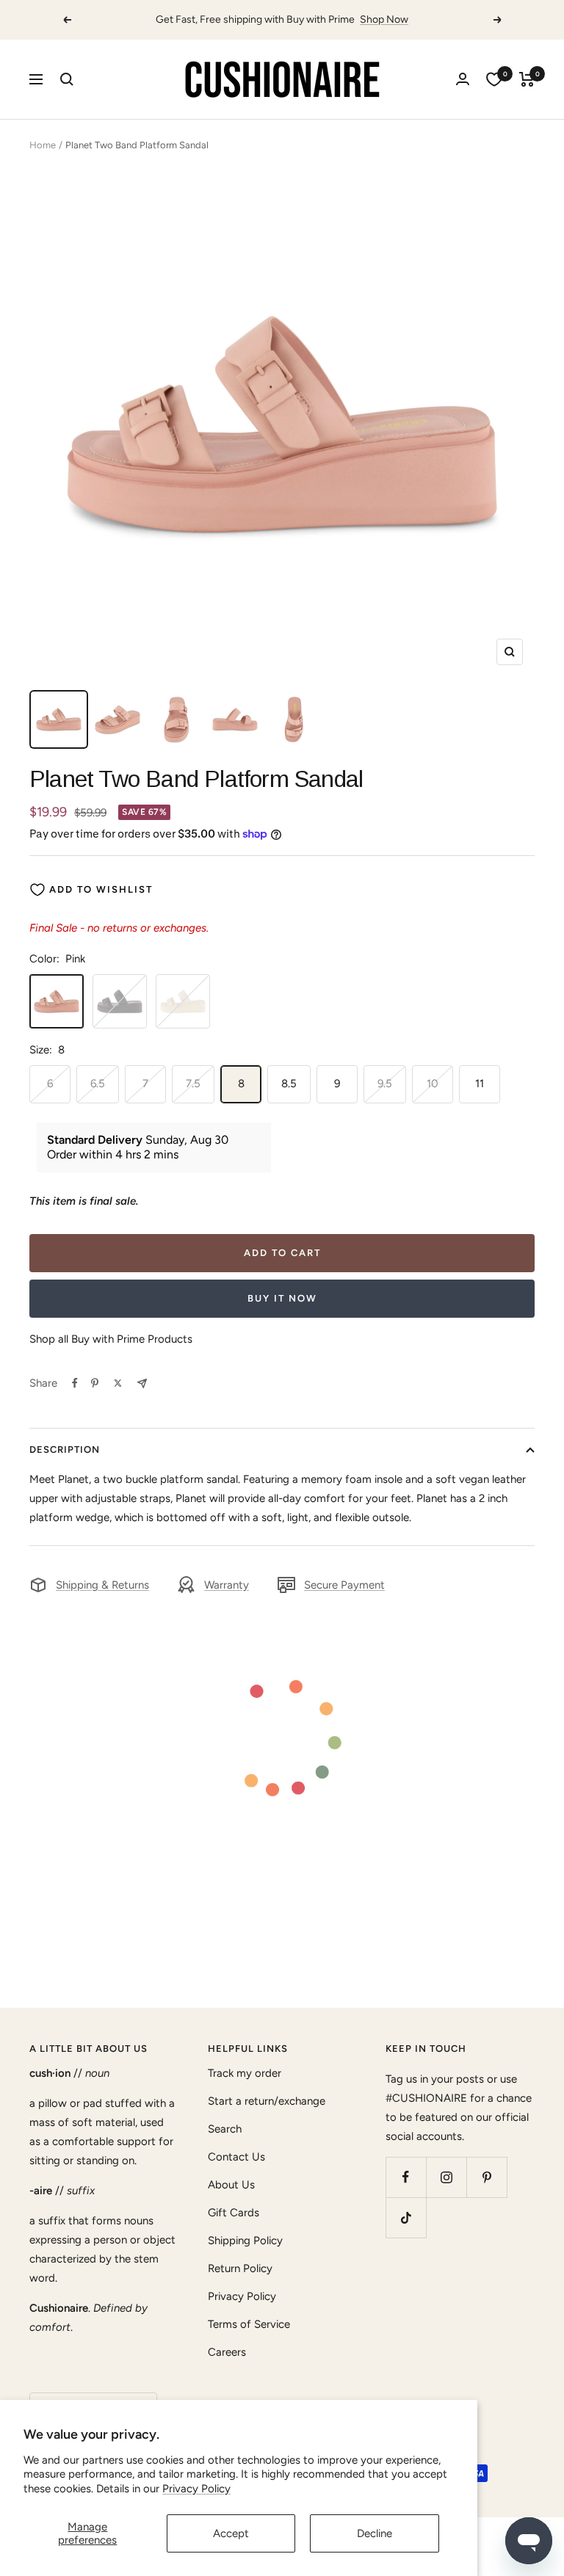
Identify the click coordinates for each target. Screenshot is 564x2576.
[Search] (67, 79)
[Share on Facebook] (75, 1383)
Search (225, 2129)
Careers (227, 2352)
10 (433, 1084)
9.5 (385, 1084)
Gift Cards (234, 2213)
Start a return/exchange (267, 2101)
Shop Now (384, 19)
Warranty (227, 1585)
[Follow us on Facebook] (406, 2177)
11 (480, 1084)
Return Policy (240, 2268)
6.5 (98, 1084)
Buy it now (282, 1298)
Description (65, 1450)
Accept (231, 2533)
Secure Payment (344, 1585)
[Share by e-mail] (142, 1383)
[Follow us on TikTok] (406, 2217)
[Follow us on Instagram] (446, 2177)
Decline (375, 2533)
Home (43, 145)
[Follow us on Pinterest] (487, 2177)
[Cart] (527, 79)
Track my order (245, 2073)
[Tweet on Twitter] (118, 1383)
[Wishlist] (494, 79)
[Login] (463, 79)
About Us (231, 2185)
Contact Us (236, 2157)
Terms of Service (249, 2324)
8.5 (289, 1084)
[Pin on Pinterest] (95, 1383)
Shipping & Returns (102, 1585)
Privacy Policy (196, 2489)
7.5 (193, 1084)
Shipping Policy (245, 2241)
